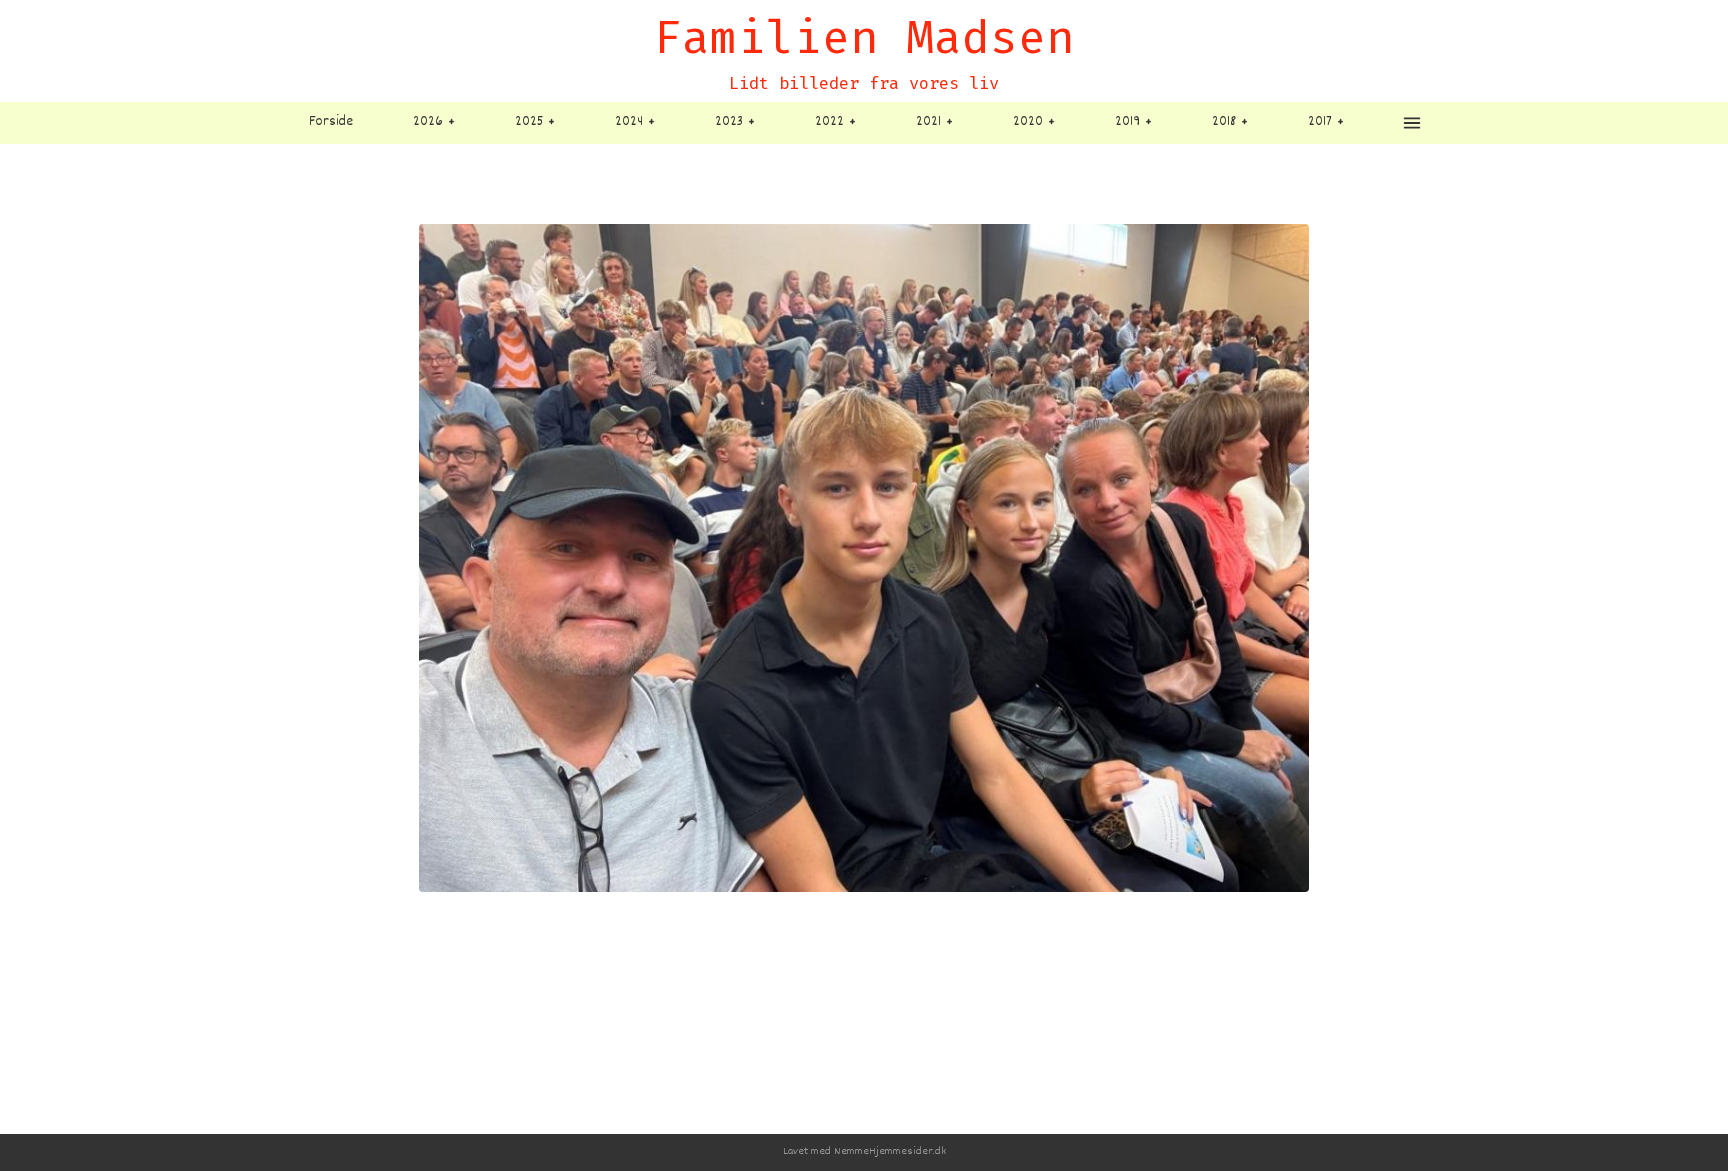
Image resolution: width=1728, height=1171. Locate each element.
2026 (428, 122)
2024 (629, 122)
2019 (1127, 122)
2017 (1320, 122)
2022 (829, 122)
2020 (1028, 122)
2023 (729, 122)
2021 (928, 122)
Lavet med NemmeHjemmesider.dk (864, 1151)
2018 (1224, 122)
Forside (331, 122)
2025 (529, 122)
